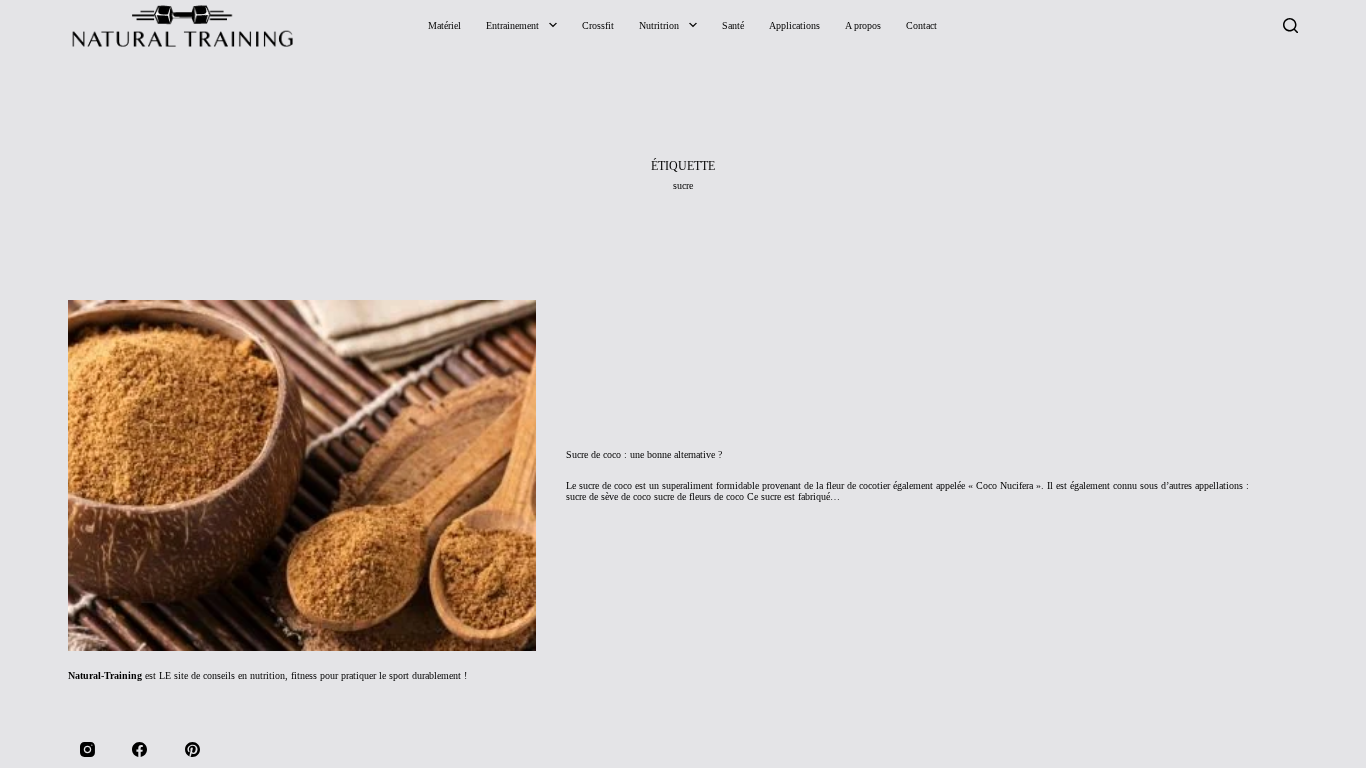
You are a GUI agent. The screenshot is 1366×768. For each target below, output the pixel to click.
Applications (794, 25)
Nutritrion (659, 25)
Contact (921, 25)
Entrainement (512, 25)
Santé (733, 25)
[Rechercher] (1290, 25)
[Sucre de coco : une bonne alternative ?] (302, 475)
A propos (863, 25)
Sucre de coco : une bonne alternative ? (644, 454)
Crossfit (598, 25)
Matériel (444, 25)
